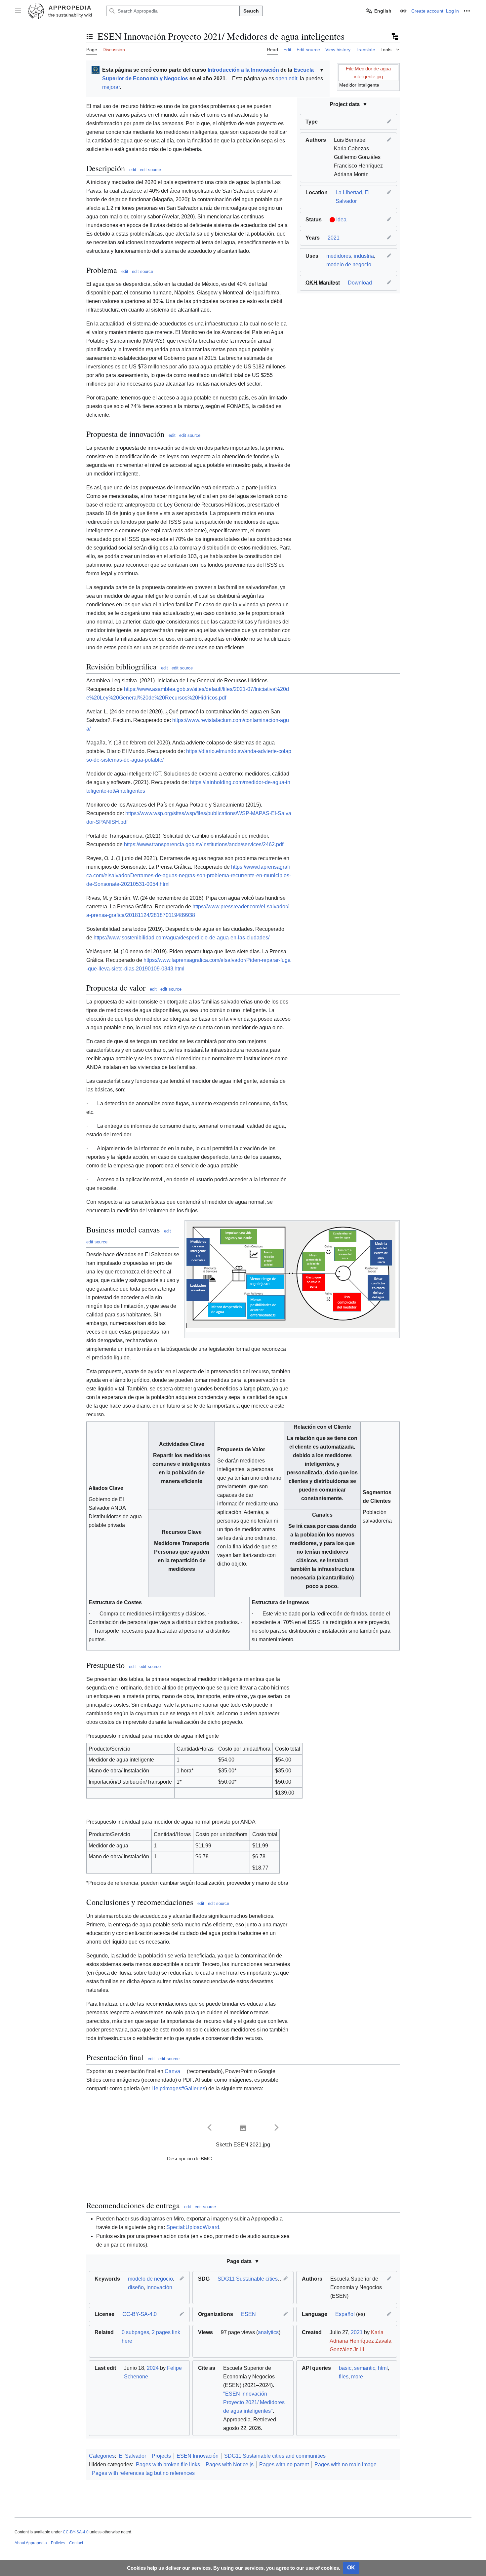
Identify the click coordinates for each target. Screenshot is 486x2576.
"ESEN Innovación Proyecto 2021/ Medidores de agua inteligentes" (254, 2402)
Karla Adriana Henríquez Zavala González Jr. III (361, 2341)
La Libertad (349, 192)
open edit (286, 78)
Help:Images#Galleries (178, 2088)
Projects (161, 2456)
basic (345, 2368)
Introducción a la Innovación (243, 70)
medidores (339, 256)
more (357, 2377)
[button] (18, 11)
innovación (159, 2287)
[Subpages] (394, 36)
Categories (102, 2456)
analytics (268, 2332)
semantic (365, 2368)
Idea (341, 220)
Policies (58, 2543)
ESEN (248, 2314)
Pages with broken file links (168, 2464)
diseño (136, 2287)
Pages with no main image (345, 2464)
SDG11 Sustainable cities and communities (268, 2279)
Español (345, 2314)
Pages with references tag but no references (143, 2473)
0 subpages (135, 2332)
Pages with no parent (284, 2464)
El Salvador (132, 2456)
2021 (334, 238)
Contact (76, 2543)
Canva (172, 2071)
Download (360, 283)
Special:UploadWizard (193, 2227)
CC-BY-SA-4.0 (140, 2314)
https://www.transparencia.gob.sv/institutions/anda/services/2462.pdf (204, 844)
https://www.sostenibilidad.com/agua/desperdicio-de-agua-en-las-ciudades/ (182, 938)
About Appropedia (31, 2543)
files (344, 2377)
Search (251, 11)
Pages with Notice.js (230, 2464)
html (383, 2368)
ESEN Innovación (198, 2456)
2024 (153, 2368)
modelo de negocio (349, 265)
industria (364, 256)
